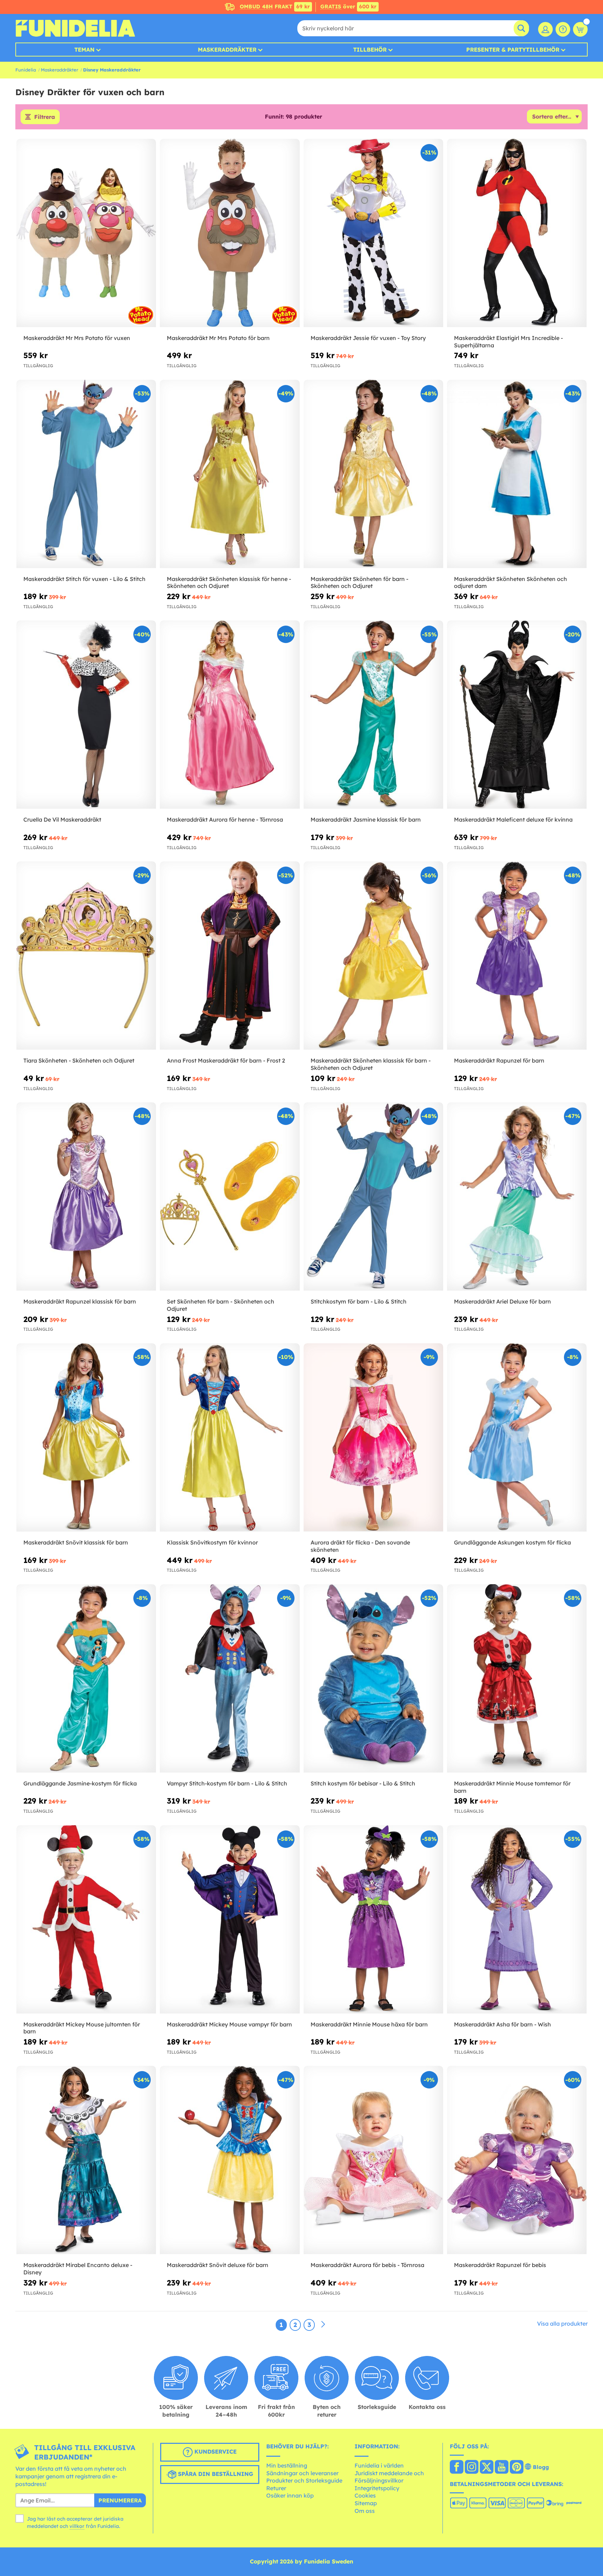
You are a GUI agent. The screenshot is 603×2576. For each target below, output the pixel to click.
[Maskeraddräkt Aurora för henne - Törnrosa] (230, 715)
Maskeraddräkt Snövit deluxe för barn (218, 2265)
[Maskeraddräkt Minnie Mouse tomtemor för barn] (517, 1679)
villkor (77, 2526)
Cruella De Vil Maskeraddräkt (62, 819)
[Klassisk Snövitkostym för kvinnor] (230, 1438)
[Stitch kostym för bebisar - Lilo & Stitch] (373, 1679)
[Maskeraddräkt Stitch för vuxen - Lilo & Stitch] (86, 474)
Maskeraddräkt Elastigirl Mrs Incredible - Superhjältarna (508, 342)
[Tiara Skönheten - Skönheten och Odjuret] (86, 956)
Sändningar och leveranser (302, 2473)
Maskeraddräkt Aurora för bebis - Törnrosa (367, 2265)
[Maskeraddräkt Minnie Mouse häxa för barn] (373, 1920)
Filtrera (45, 117)
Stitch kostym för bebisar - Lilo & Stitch (363, 1783)
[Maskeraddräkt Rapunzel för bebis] (517, 2160)
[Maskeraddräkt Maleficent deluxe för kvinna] (517, 715)
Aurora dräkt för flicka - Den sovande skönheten (360, 1546)
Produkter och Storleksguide (304, 2480)
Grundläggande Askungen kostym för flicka (512, 1542)
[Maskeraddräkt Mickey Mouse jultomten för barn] (86, 1920)
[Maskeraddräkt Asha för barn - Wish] (517, 1920)
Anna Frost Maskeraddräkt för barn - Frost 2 (226, 1060)
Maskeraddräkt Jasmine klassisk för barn (366, 819)
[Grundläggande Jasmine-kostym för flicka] (86, 1679)
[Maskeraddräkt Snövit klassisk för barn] (86, 1438)
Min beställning (287, 2465)
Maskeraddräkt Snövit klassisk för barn (76, 1542)
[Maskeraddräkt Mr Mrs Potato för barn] (230, 233)
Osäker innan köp (290, 2495)
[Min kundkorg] (580, 29)
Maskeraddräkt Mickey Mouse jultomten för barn (82, 2028)
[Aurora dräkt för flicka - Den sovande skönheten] (373, 1438)
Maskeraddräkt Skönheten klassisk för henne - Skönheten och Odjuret (229, 583)
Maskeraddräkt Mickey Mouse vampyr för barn (229, 2024)
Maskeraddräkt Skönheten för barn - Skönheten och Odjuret (359, 583)
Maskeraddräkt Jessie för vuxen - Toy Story (368, 338)
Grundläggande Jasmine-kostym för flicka (80, 1783)
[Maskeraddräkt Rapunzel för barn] (517, 956)
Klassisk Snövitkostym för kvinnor (212, 1542)
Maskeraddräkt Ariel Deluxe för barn (502, 1301)
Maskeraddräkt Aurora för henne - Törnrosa (225, 819)
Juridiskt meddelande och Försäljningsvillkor (389, 2477)
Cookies (365, 2495)
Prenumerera (120, 2500)
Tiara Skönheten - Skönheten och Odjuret (79, 1060)
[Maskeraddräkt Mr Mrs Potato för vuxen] (86, 233)
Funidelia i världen (379, 2465)
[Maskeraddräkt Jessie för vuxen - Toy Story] (373, 233)
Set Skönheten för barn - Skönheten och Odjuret (221, 1305)
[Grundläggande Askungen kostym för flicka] (517, 1438)
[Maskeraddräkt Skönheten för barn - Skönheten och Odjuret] (373, 474)
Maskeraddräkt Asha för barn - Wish (502, 2024)
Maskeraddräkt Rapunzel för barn (499, 1060)
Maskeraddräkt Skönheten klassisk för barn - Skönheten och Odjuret (371, 1064)
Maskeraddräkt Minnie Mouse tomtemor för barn (512, 1787)
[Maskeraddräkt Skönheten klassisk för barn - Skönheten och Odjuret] (373, 956)
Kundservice (215, 2452)
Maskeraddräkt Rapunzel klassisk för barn (80, 1301)
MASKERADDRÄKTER (227, 50)
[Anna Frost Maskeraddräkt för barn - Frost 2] (230, 956)
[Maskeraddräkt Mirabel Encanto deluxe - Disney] (86, 2160)
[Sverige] (457, 2468)
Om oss (365, 2511)
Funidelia (26, 70)
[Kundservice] (563, 29)
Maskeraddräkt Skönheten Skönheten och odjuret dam (511, 583)
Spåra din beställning (215, 2474)
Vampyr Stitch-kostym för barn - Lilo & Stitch (227, 1783)
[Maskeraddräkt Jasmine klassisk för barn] (373, 715)
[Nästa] (323, 2325)
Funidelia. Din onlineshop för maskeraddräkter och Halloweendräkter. (75, 28)
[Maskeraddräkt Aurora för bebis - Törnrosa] (373, 2160)
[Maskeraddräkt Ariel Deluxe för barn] (517, 1197)
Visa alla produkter (562, 2324)
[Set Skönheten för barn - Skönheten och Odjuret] (230, 1197)
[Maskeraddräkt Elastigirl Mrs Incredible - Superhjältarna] (517, 233)
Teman (84, 50)
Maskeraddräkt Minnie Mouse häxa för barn (369, 2024)
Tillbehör (370, 50)
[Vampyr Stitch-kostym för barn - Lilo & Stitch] (230, 1679)
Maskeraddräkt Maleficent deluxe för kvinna (513, 819)
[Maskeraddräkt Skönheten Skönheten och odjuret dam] (517, 474)
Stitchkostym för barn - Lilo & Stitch (359, 1301)
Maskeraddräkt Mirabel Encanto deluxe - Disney (78, 2269)
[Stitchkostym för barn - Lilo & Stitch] (373, 1197)
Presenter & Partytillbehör (513, 50)
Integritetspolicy (377, 2488)
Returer (276, 2488)
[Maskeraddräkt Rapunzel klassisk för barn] (86, 1197)
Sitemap (366, 2503)
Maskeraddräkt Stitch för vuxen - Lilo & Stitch (84, 579)
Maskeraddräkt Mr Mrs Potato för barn (218, 338)
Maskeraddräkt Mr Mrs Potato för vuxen (77, 338)
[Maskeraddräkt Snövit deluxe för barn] (230, 2160)
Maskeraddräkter (59, 70)
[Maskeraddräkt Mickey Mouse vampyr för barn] (230, 1920)
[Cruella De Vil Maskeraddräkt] (86, 715)
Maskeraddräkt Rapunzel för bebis (500, 2265)
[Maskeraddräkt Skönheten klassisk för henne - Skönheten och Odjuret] (230, 474)
